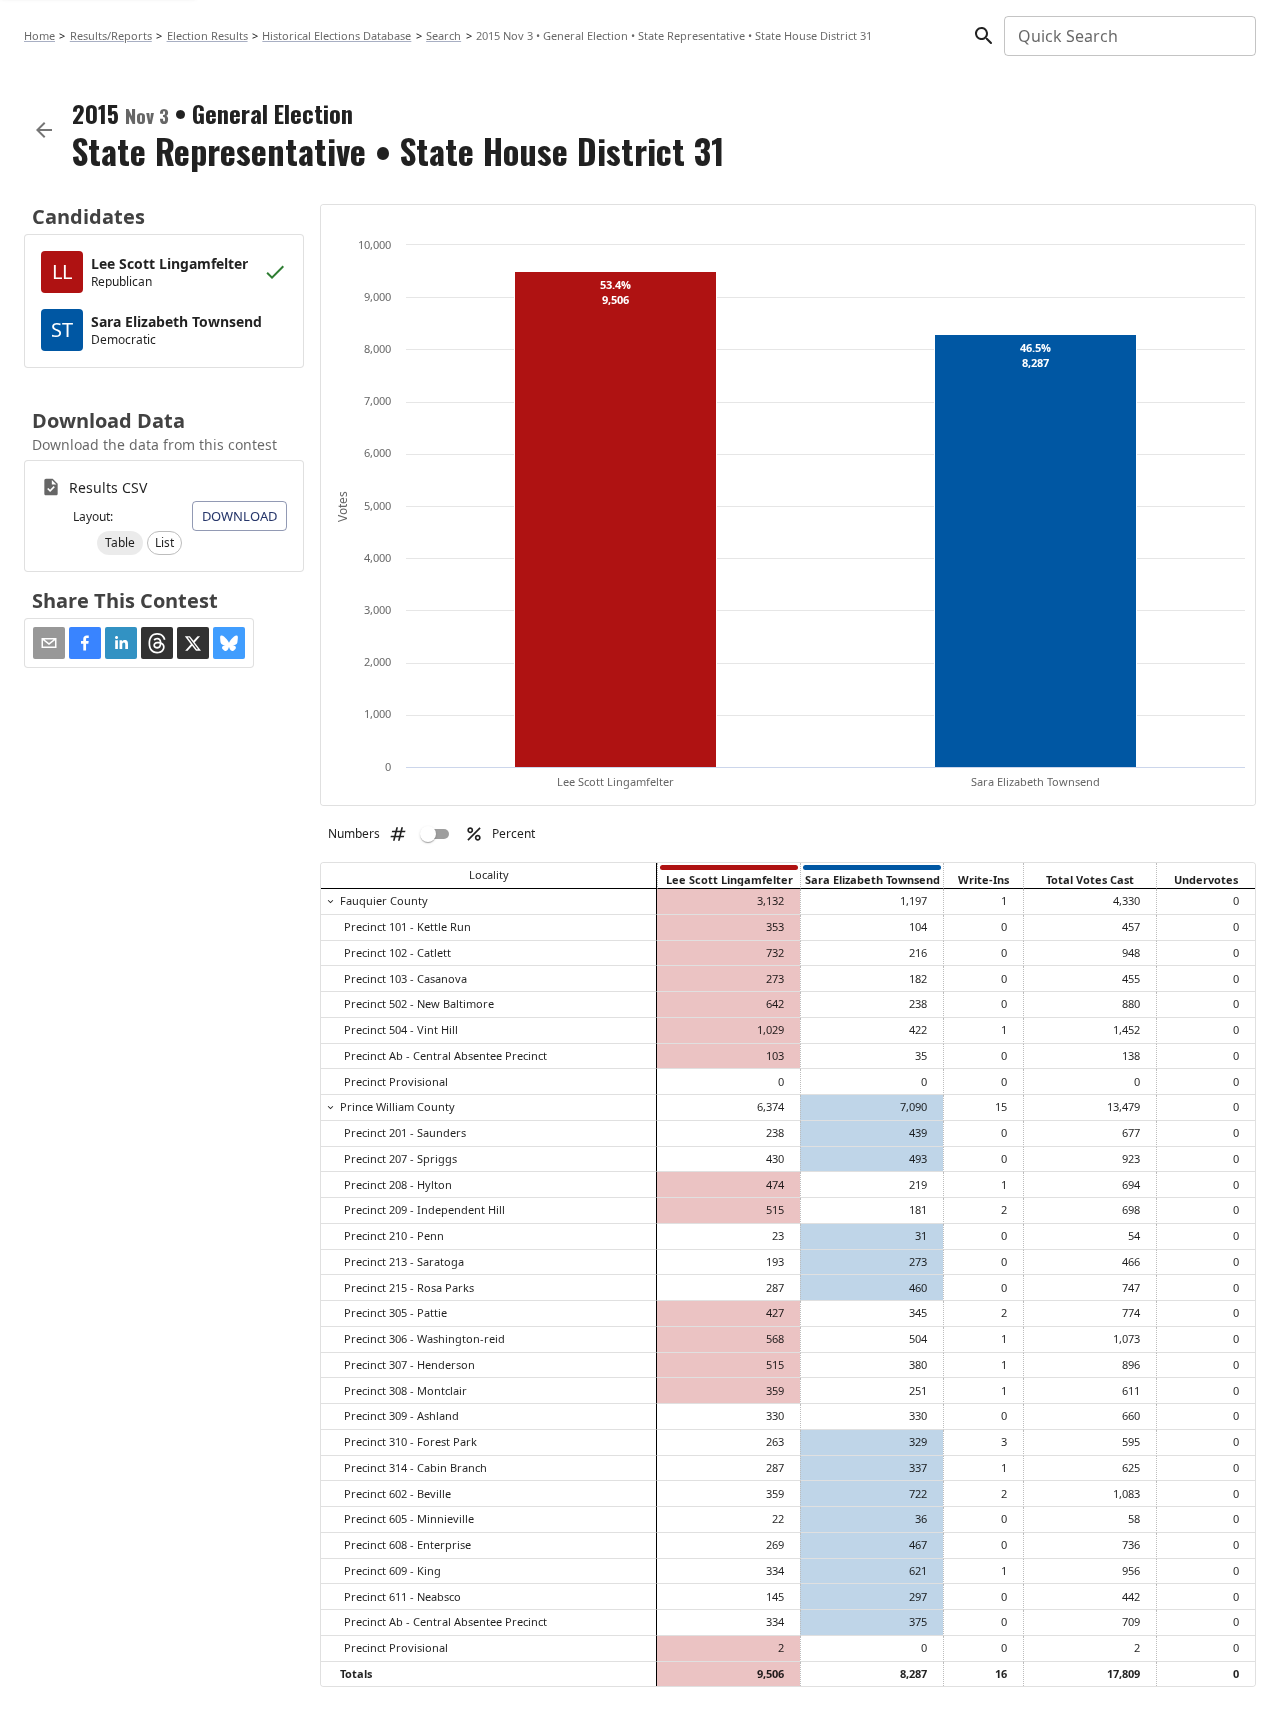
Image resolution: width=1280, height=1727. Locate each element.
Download (239, 516)
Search (443, 35)
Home (39, 35)
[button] (120, 543)
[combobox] (1128, 36)
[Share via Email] (49, 643)
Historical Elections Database (336, 35)
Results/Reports (111, 35)
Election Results (207, 35)
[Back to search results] (44, 130)
